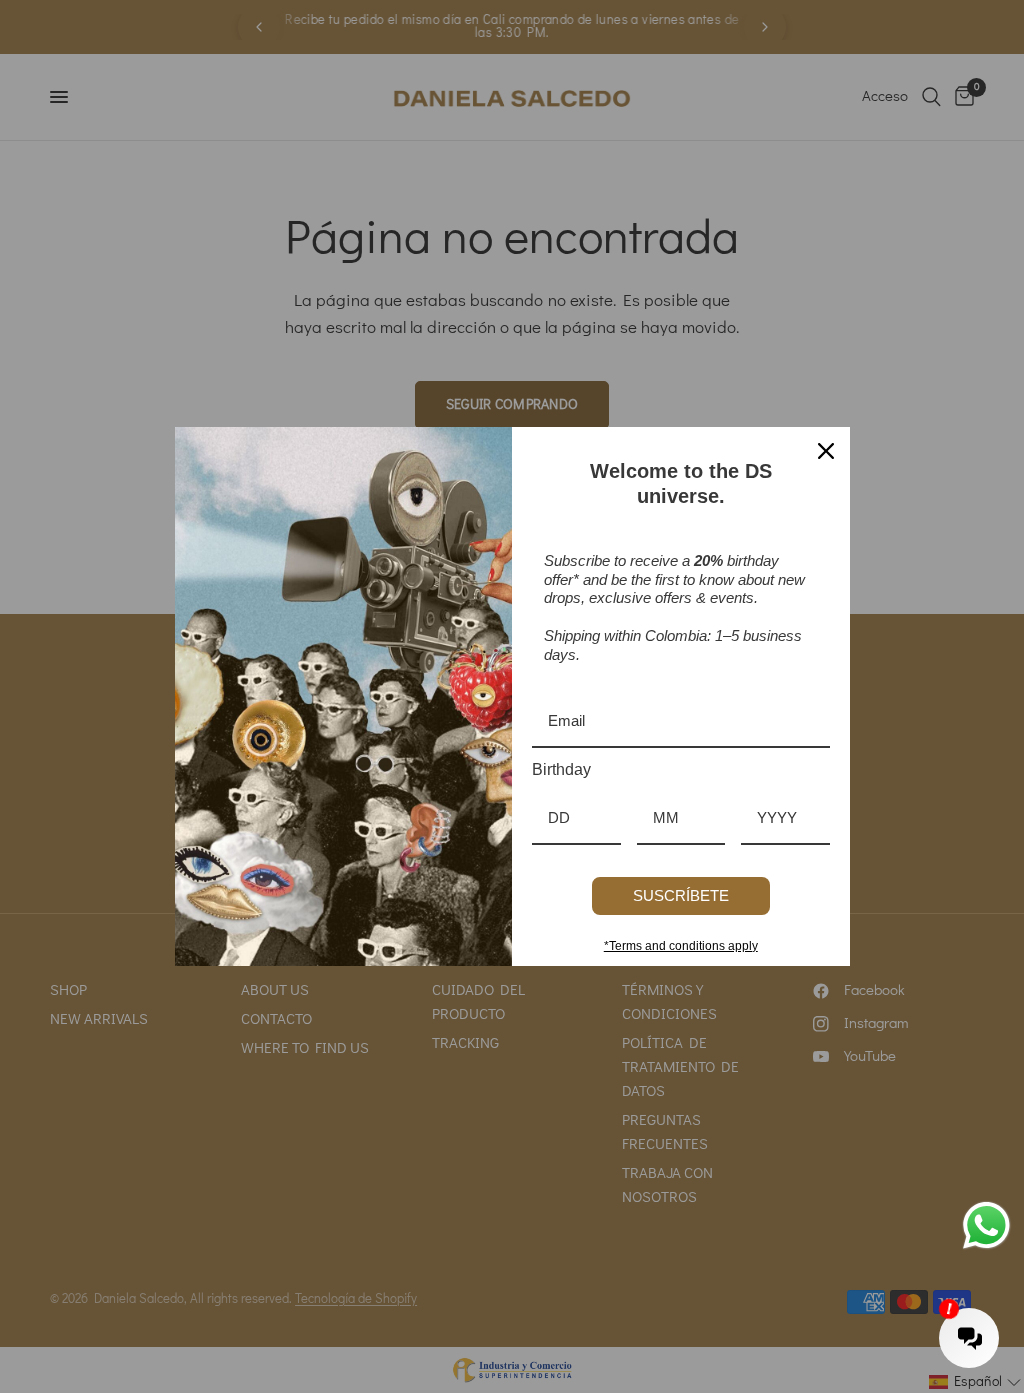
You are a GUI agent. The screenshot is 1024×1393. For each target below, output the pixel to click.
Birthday (561, 769)
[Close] (826, 451)
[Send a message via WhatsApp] (986, 1225)
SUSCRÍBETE (681, 895)
